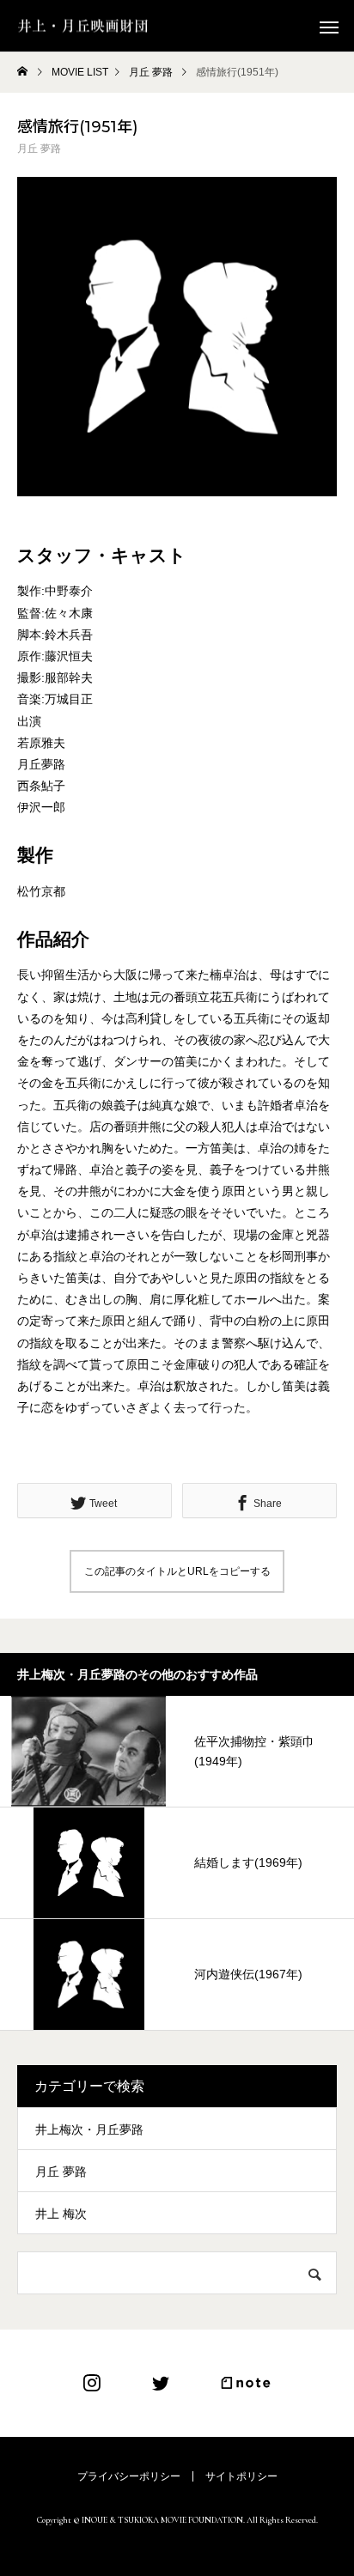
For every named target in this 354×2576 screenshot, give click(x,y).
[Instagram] (92, 2383)
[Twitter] (161, 2383)
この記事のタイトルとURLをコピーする (177, 1571)
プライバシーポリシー (129, 2476)
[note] (246, 2383)
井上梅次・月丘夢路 (89, 2129)
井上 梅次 (61, 2214)
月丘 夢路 (39, 149)
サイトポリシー (241, 2476)
